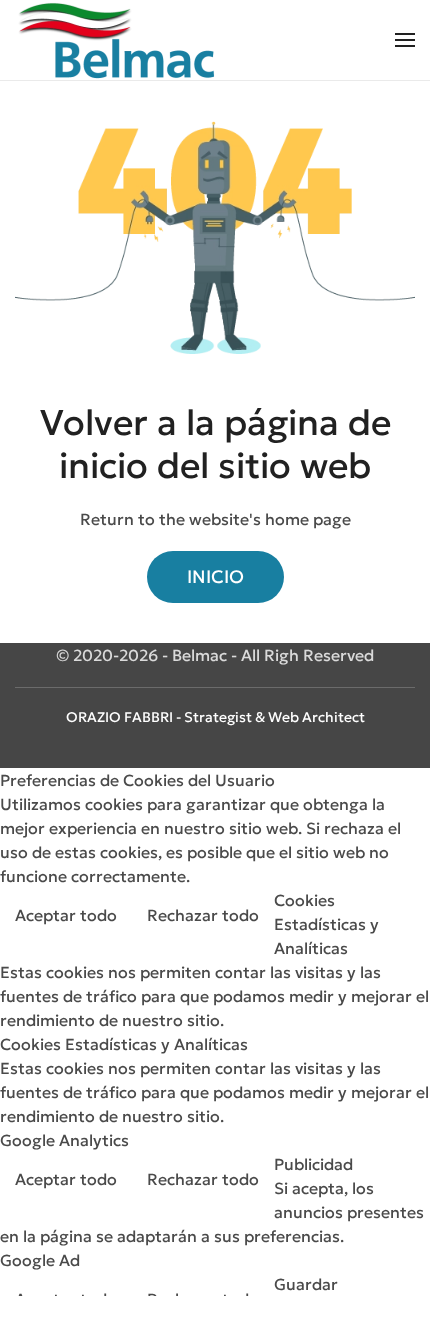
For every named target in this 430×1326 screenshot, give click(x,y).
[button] (405, 40)
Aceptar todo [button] (66, 915)
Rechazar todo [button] (203, 915)
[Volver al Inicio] (115, 40)
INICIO (215, 576)
